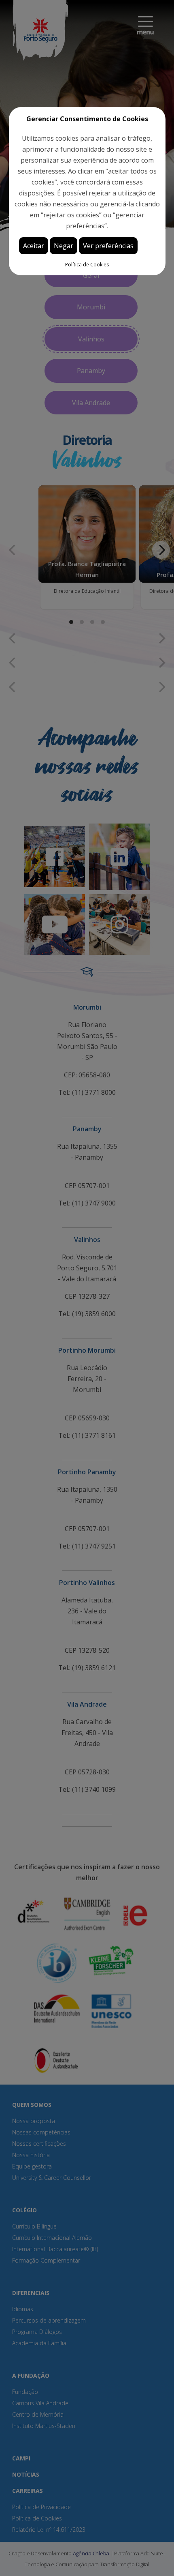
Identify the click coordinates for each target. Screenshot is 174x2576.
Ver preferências (108, 246)
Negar (64, 246)
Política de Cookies (87, 265)
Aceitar (34, 246)
